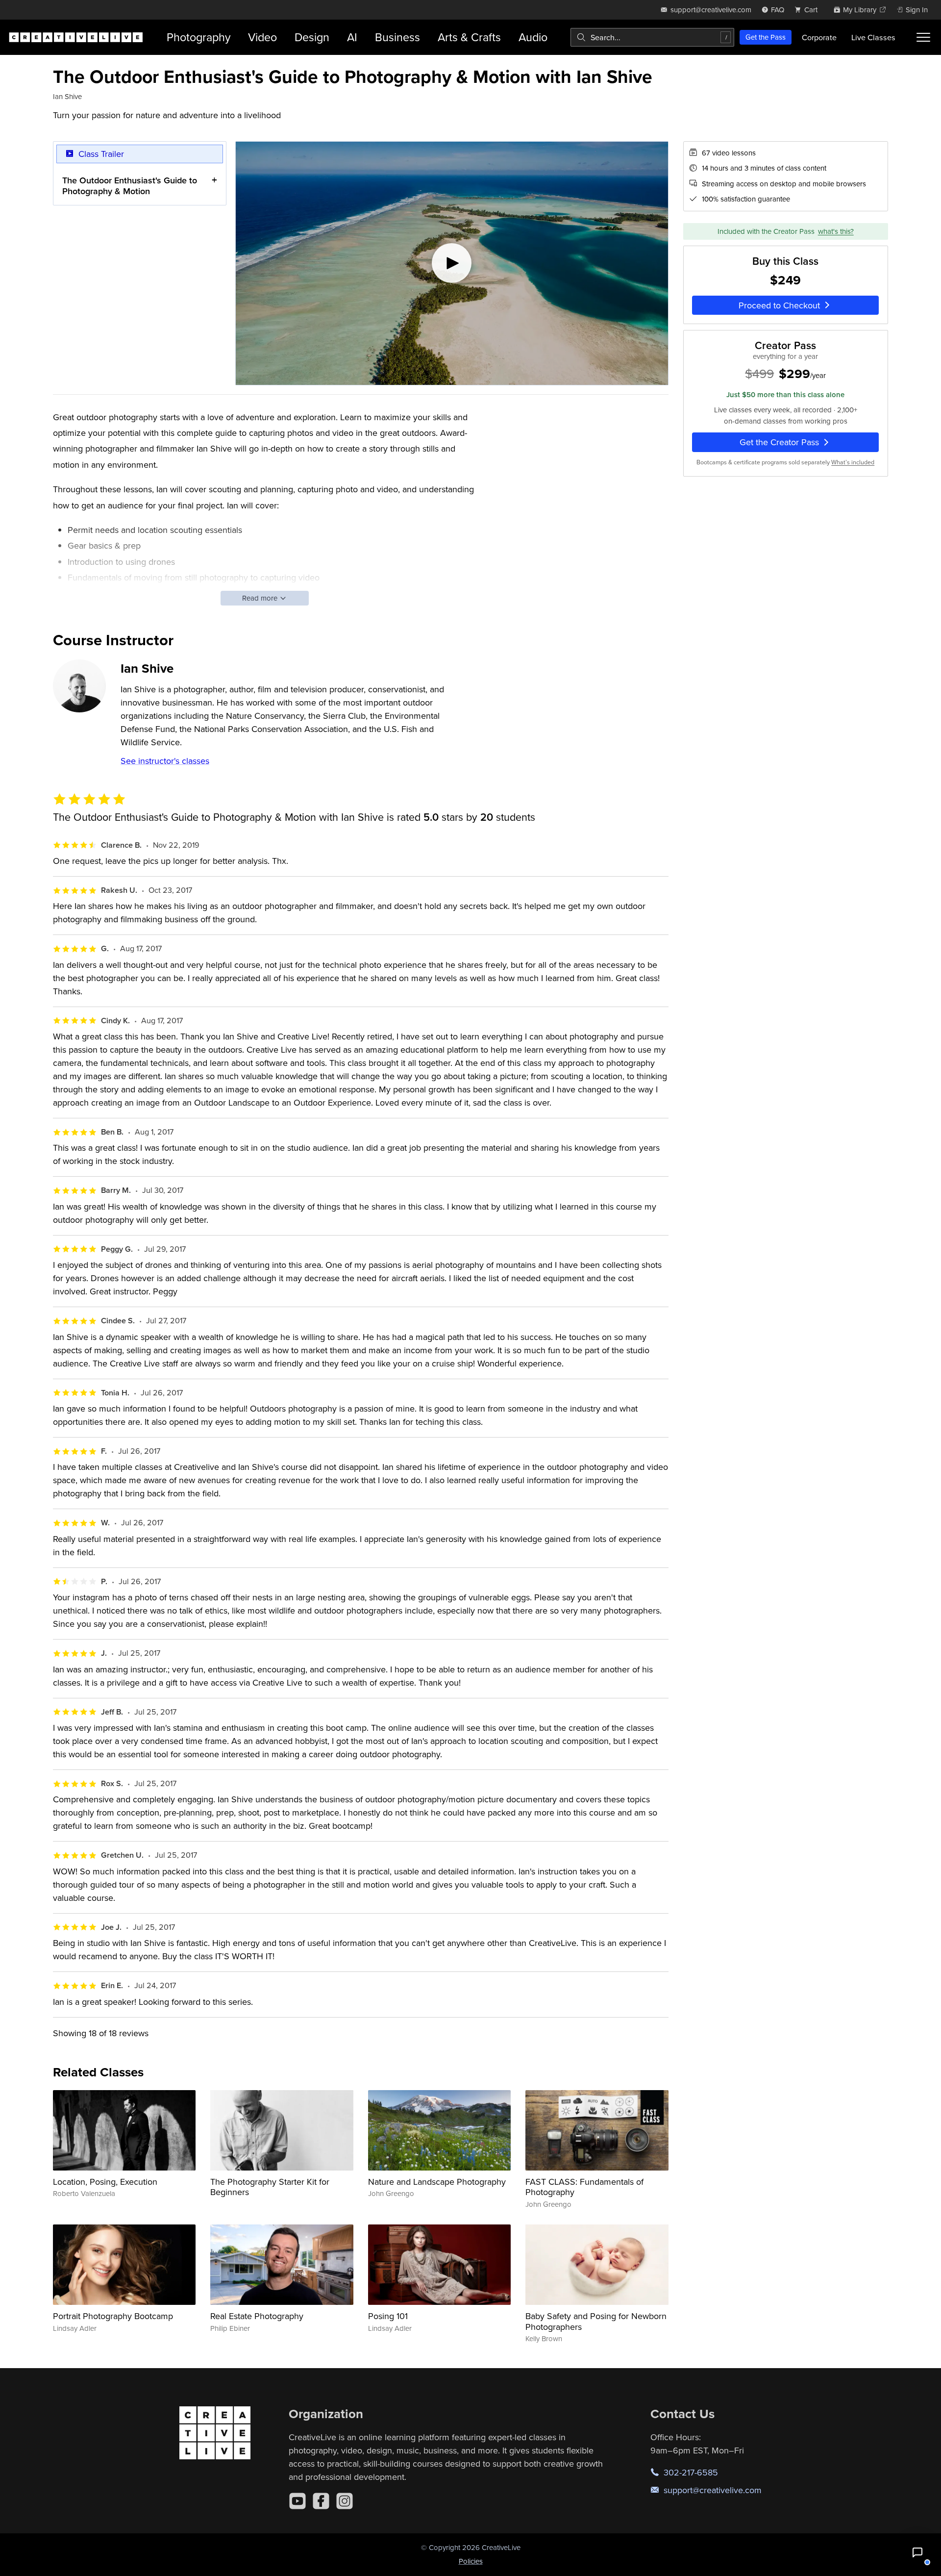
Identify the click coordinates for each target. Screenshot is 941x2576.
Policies (471, 2561)
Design (312, 37)
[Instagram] (345, 2501)
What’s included (853, 462)
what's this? (836, 231)
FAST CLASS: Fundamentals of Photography (584, 2187)
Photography (198, 37)
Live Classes (873, 37)
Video (262, 37)
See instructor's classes (165, 761)
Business (397, 37)
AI (352, 37)
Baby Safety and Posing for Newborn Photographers (596, 2321)
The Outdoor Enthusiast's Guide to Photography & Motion (130, 186)
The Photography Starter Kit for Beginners (270, 2187)
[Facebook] (321, 2501)
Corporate (819, 37)
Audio (533, 37)
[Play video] (452, 263)
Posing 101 (388, 2316)
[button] (917, 2552)
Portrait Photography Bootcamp (113, 2316)
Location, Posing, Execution (105, 2182)
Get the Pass (766, 37)
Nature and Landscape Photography (437, 2182)
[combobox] (652, 37)
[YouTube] (297, 2501)
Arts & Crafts (469, 37)
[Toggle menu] (923, 37)
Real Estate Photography (257, 2316)
